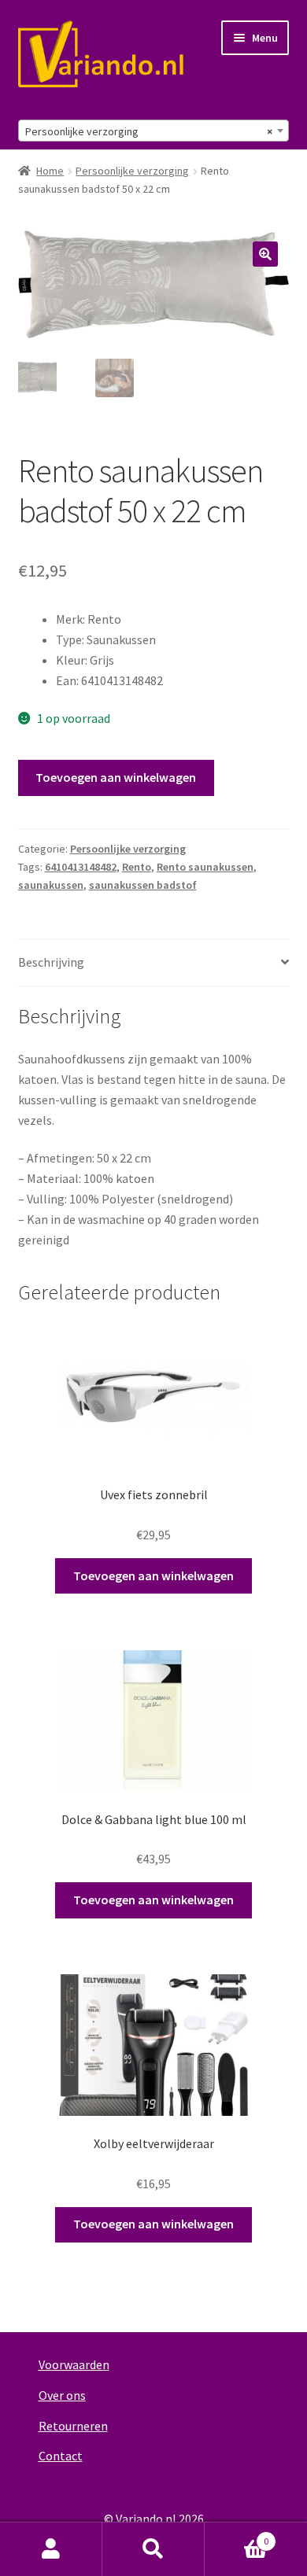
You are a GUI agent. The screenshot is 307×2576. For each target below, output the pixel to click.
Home (50, 171)
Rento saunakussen (205, 867)
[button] (265, 254)
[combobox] (154, 131)
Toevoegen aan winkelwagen (116, 777)
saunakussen (51, 885)
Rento (137, 867)
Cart (237, 2535)
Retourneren (73, 2426)
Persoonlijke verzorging (132, 171)
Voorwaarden (74, 2364)
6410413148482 (81, 867)
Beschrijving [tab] (51, 962)
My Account (51, 2549)
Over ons (62, 2395)
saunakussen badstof (143, 885)
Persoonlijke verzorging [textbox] (149, 131)
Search (153, 2549)
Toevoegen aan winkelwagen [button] (153, 1575)
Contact (61, 2456)
